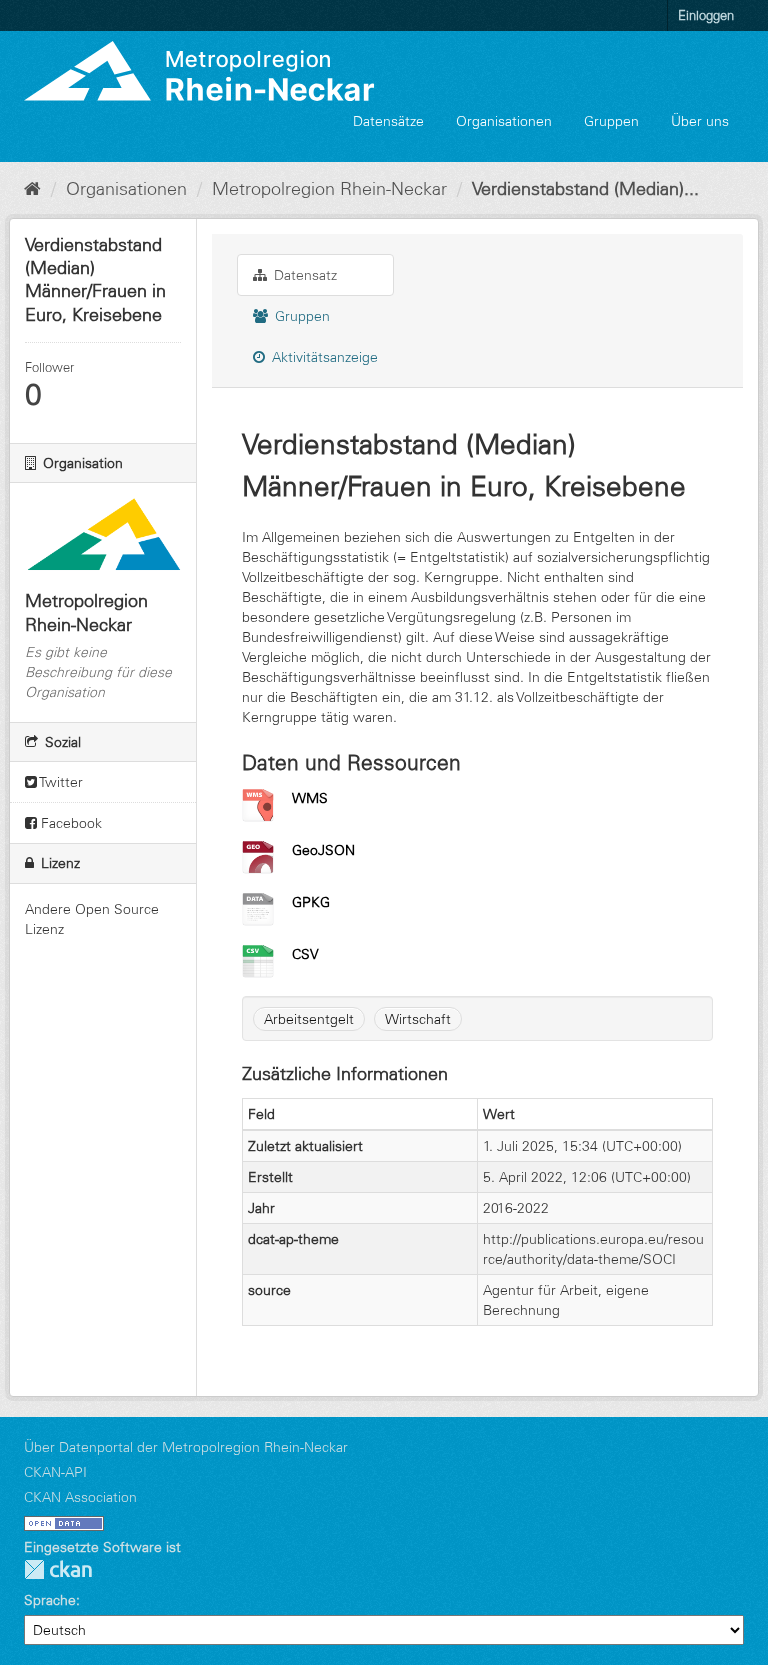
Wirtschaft (418, 1019)
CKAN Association (80, 1497)
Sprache (50, 1600)
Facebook (69, 823)
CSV (305, 954)
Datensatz (303, 275)
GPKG (311, 902)
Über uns (700, 121)
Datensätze (388, 121)
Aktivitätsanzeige (323, 357)
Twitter (60, 782)
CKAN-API (55, 1472)
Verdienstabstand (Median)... (585, 189)
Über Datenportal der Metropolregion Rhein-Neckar (186, 1447)
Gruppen (611, 121)
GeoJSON (323, 850)
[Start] (32, 189)
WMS (310, 798)
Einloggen (706, 15)
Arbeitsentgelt (309, 1019)
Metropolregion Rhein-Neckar (329, 189)
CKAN (58, 1569)
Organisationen (504, 121)
